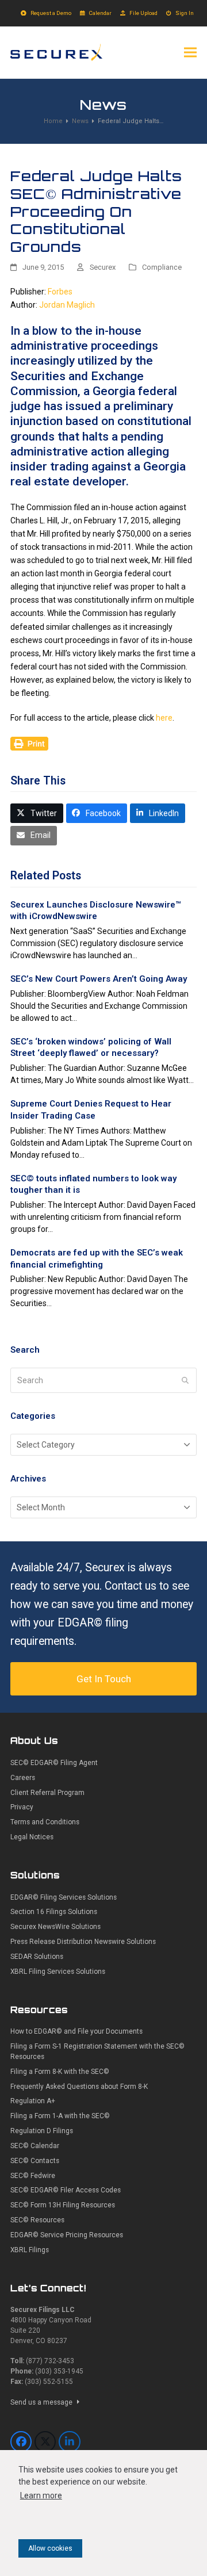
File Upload (143, 13)
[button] (190, 52)
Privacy (22, 1807)
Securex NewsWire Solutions (55, 1927)
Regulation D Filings (42, 2131)
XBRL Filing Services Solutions (58, 1972)
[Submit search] (185, 1380)
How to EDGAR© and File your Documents (76, 2031)
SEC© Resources (37, 2220)
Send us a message (42, 2402)
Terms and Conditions (45, 1822)
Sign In (185, 13)
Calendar (100, 13)
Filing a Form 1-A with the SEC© (60, 2116)
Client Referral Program (47, 1793)
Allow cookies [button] (50, 2548)
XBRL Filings (30, 2250)
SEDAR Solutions (37, 1957)
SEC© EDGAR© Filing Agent (54, 1763)
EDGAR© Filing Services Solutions (64, 1897)
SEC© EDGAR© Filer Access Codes (66, 2190)
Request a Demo (51, 13)
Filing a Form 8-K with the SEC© (60, 2072)
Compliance (162, 267)
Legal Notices (32, 1837)
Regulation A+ (33, 2101)
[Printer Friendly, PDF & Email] (29, 742)
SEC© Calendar (35, 2146)
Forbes (60, 292)
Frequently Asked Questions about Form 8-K (79, 2087)
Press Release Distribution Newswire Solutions (83, 1942)
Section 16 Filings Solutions (54, 1912)
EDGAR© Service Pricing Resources (67, 2235)
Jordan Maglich (67, 305)
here (164, 718)
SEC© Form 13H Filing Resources (63, 2205)
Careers (23, 1778)
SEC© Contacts (35, 2161)
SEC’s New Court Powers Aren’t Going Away (99, 979)
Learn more (41, 2495)
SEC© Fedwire (33, 2176)
